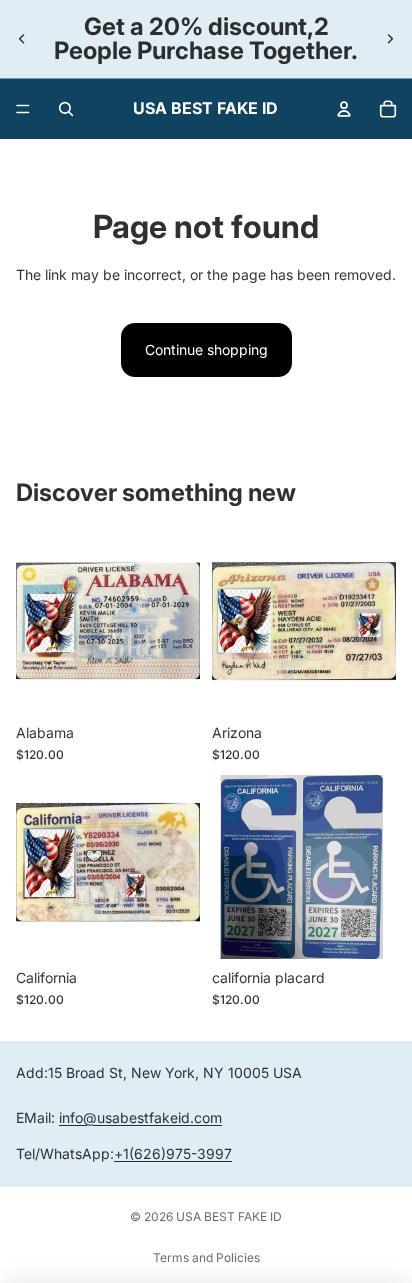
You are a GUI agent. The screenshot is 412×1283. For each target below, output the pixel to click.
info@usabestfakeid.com (140, 1117)
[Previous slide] (22, 39)
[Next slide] (390, 39)
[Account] (344, 109)
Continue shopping (206, 349)
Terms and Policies (206, 1257)
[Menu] (23, 109)
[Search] (66, 109)
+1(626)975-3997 (173, 1153)
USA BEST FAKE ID (229, 1216)
